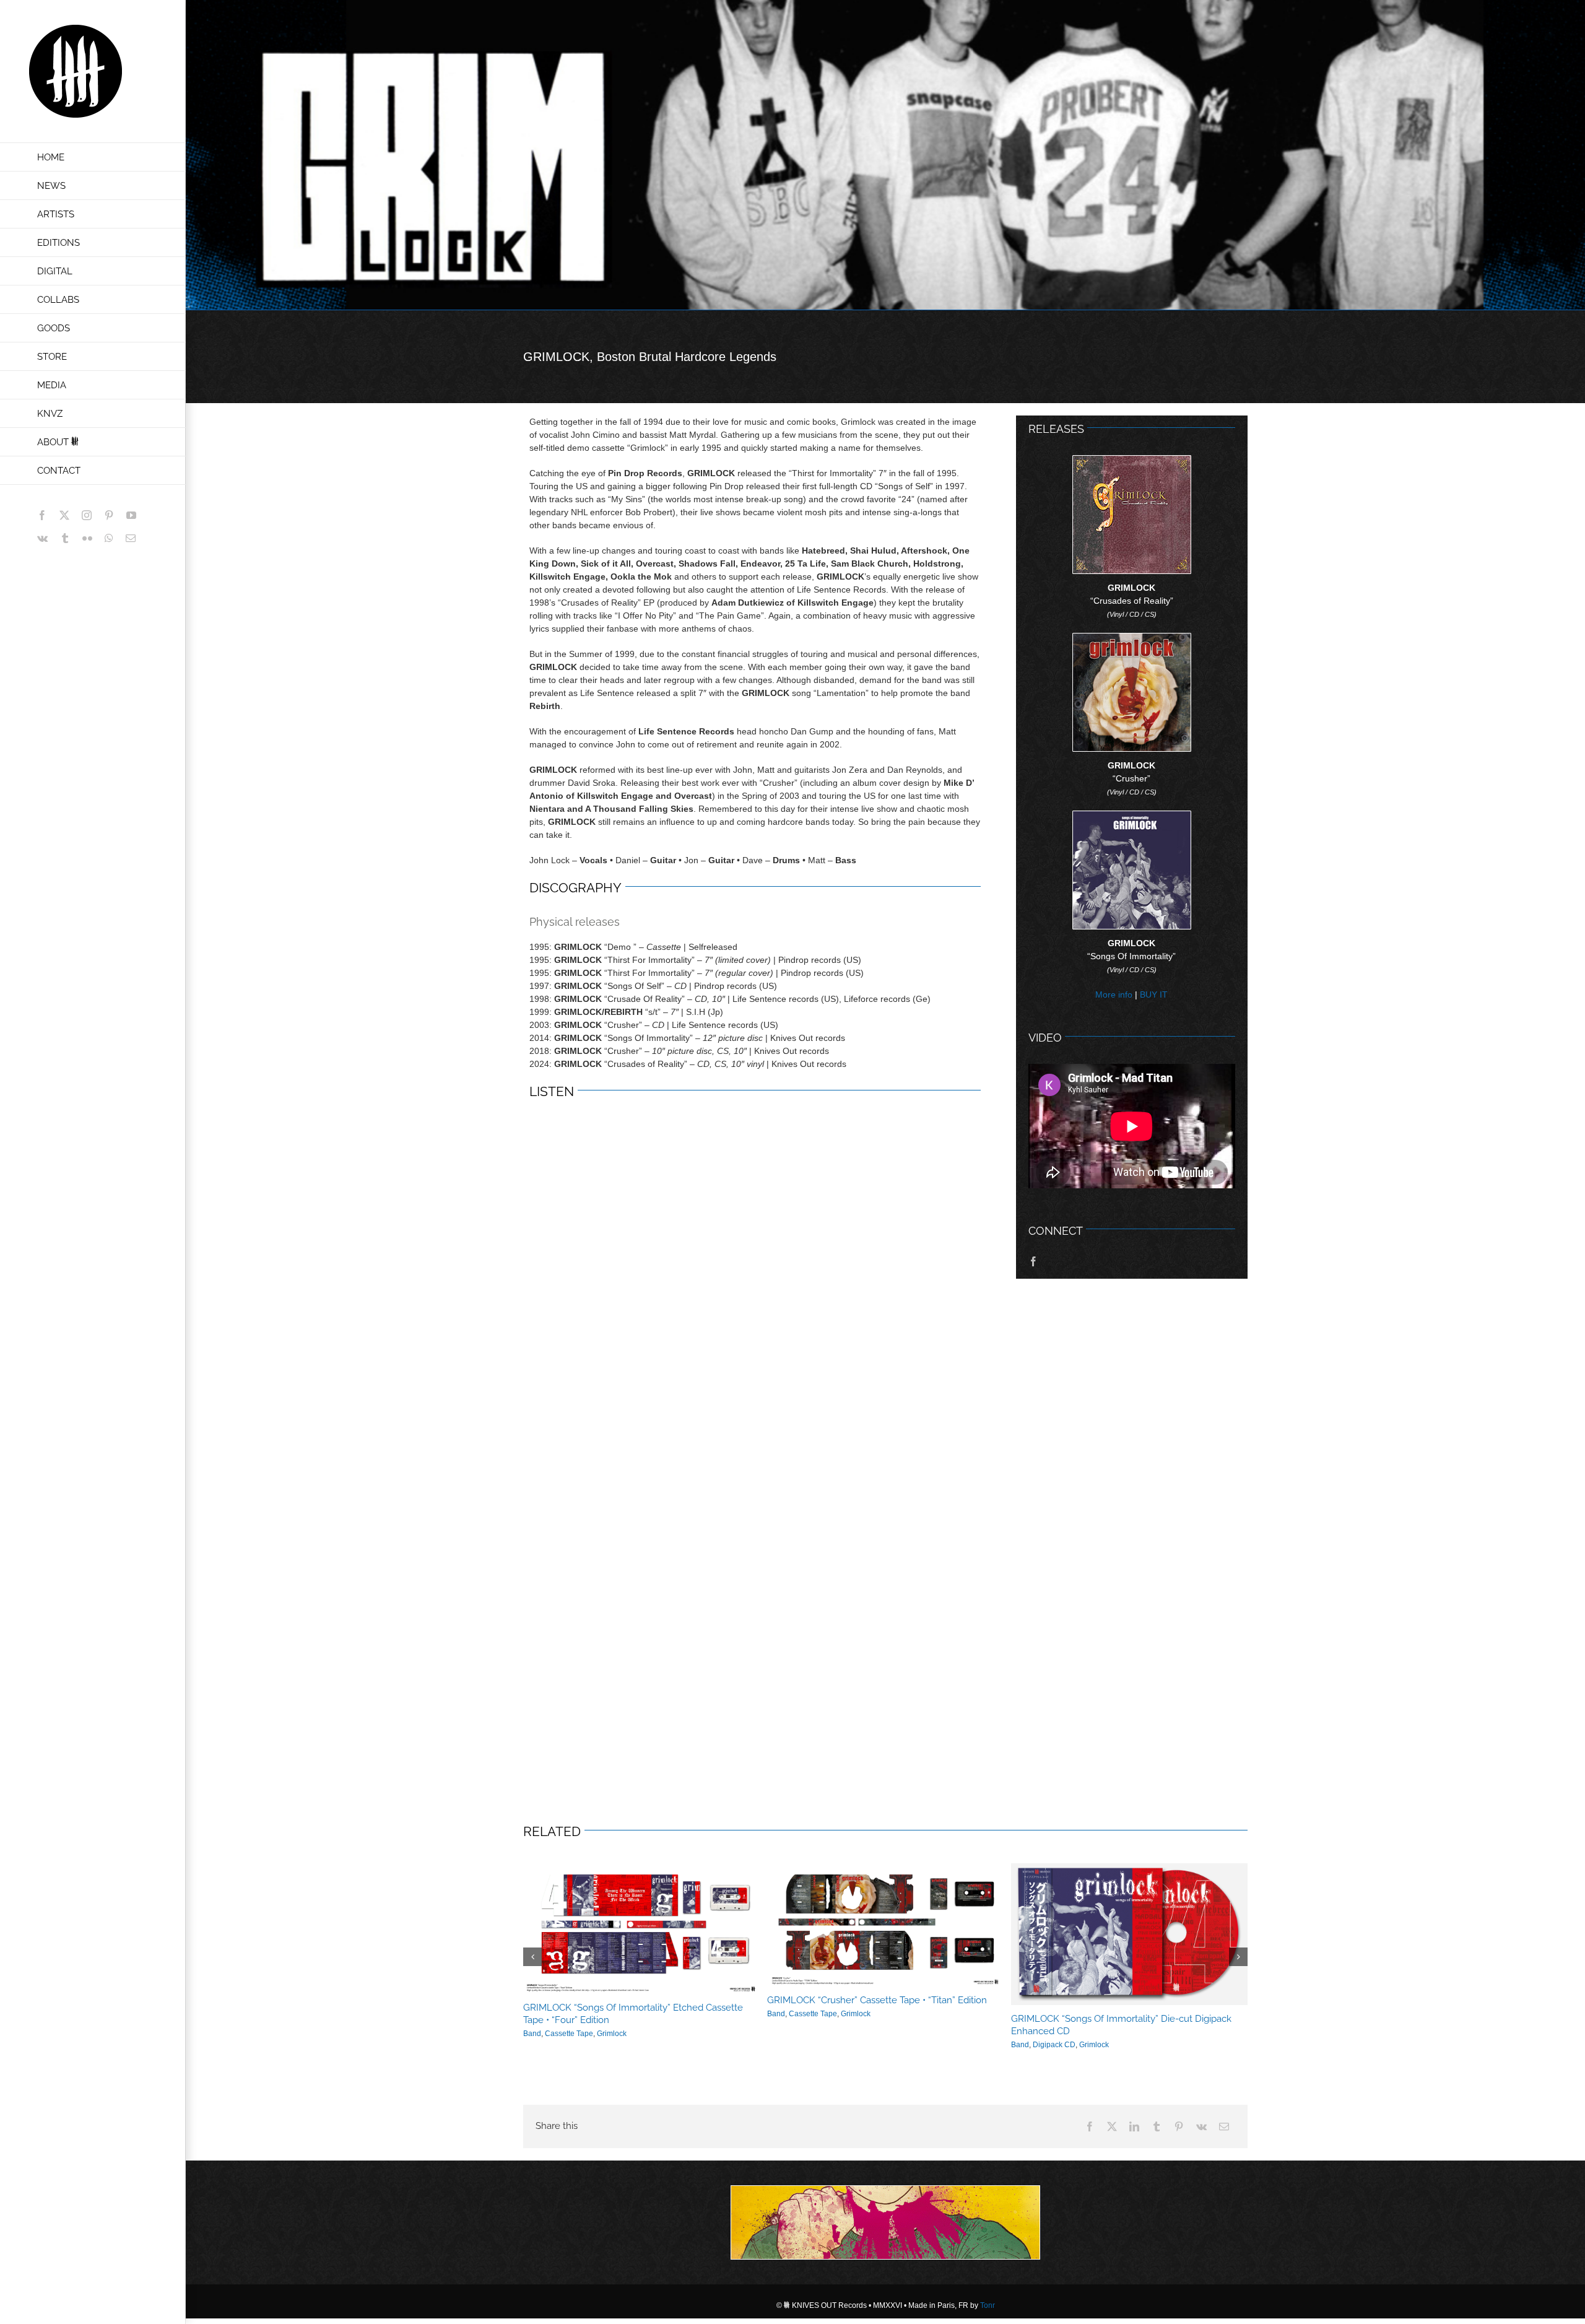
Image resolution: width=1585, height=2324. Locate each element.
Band (762, 2014)
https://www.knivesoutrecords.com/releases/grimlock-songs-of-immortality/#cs (627, 1928)
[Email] (1224, 2126)
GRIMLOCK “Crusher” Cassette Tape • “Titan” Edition (863, 2000)
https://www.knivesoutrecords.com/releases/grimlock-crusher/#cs (871, 1925)
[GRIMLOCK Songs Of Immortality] (1132, 816)
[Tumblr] (1157, 2126)
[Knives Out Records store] (885, 2222)
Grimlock (598, 2034)
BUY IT (1154, 994)
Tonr (988, 2305)
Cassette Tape (555, 2034)
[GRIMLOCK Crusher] (1132, 638)
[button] (532, 1957)
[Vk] (1201, 2126)
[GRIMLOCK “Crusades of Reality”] (1132, 460)
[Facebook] (1090, 2126)
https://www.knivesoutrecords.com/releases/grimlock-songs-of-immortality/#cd (1115, 1934)
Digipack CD (1040, 2045)
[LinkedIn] (1134, 2126)
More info (1114, 994)
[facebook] (1033, 1261)
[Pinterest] (1179, 2126)
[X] (1112, 2126)
